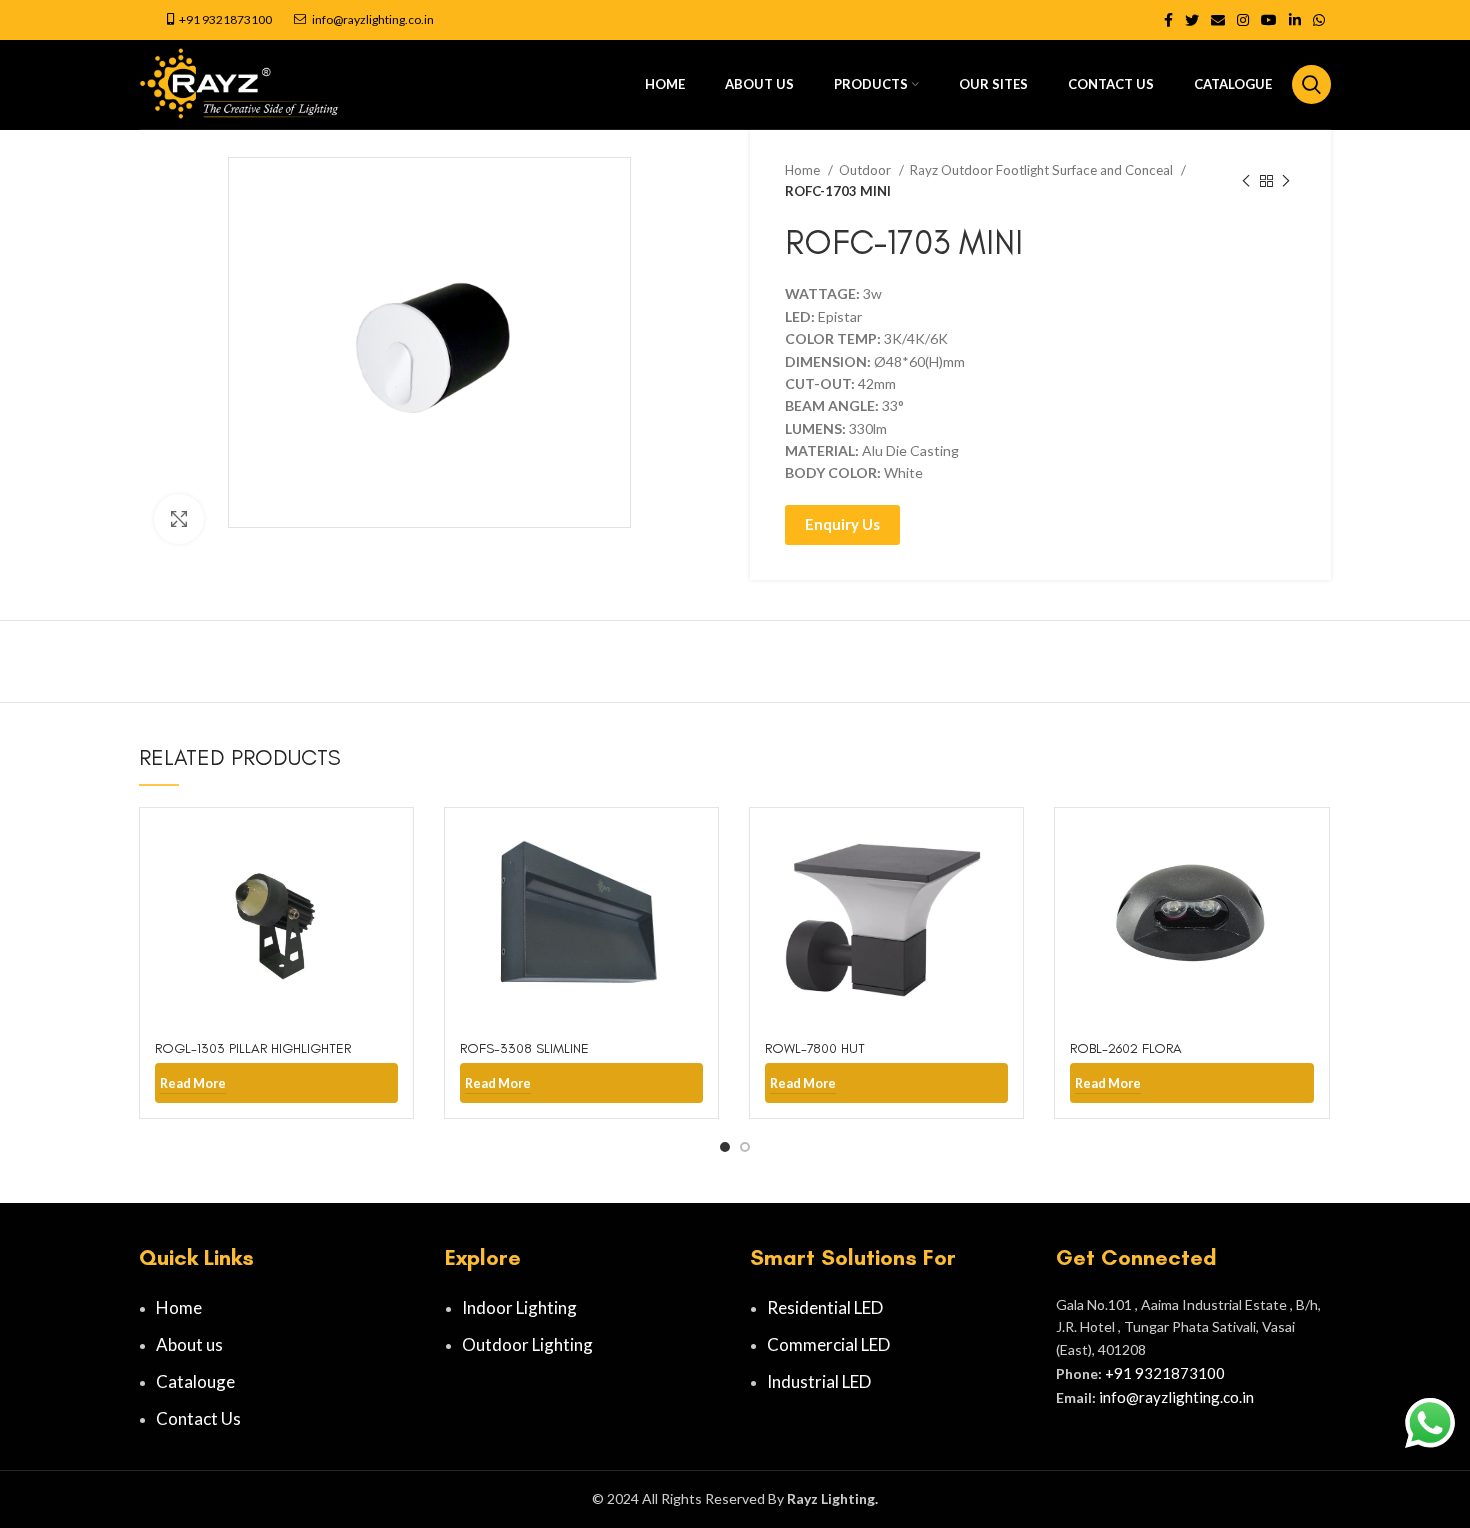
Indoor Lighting (519, 1307)
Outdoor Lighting (527, 1344)
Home (804, 170)
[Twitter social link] (1192, 20)
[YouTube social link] (1269, 20)
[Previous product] (1246, 181)
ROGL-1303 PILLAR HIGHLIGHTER (253, 1048)
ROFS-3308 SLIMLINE (524, 1048)
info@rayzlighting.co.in (373, 19)
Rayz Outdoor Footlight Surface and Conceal (1043, 170)
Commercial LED (828, 1344)
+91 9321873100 (225, 19)
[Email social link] (1218, 20)
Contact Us (198, 1418)
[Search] (1311, 85)
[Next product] (1286, 181)
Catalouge (195, 1381)
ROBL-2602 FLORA (1126, 1048)
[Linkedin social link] (1295, 20)
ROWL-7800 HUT (815, 1048)
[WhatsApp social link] (1319, 20)
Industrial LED (819, 1381)
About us (189, 1344)
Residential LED (825, 1307)
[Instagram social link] (1243, 20)
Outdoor (866, 170)
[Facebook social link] (1168, 20)
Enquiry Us (842, 524)
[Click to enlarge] (179, 519)
